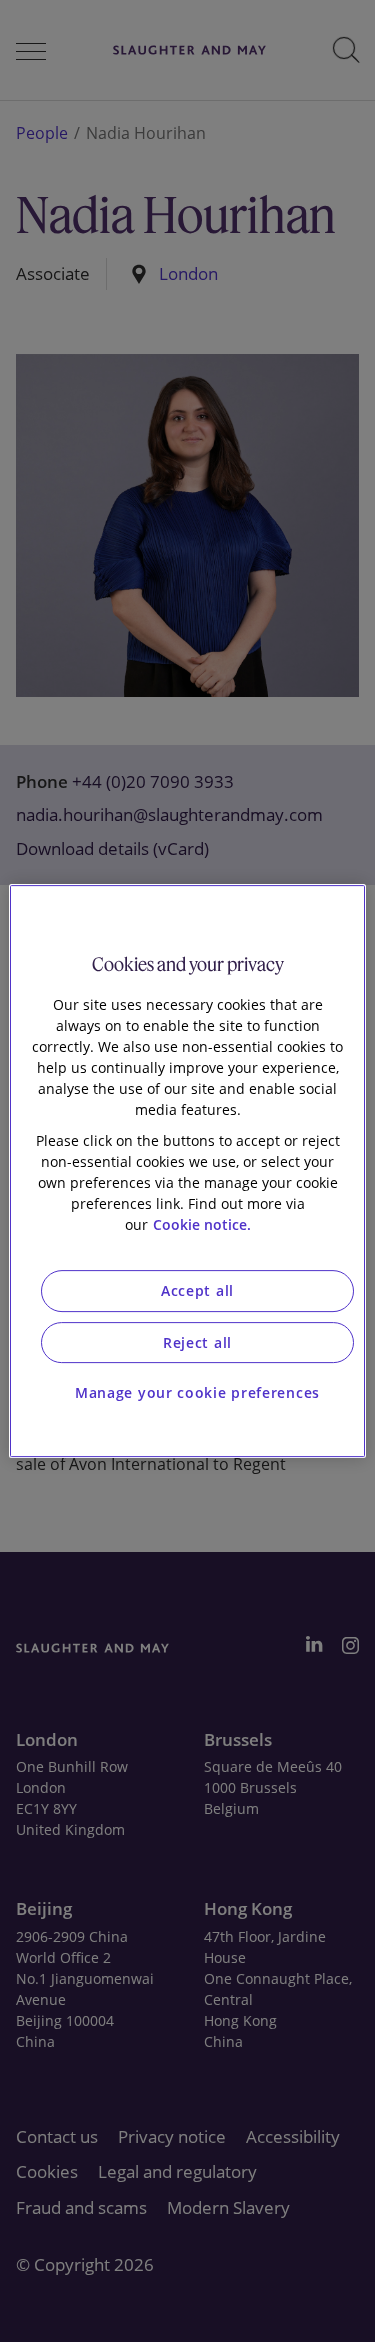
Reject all (197, 1342)
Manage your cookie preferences (197, 1392)
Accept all (197, 1290)
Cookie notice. (202, 1224)
